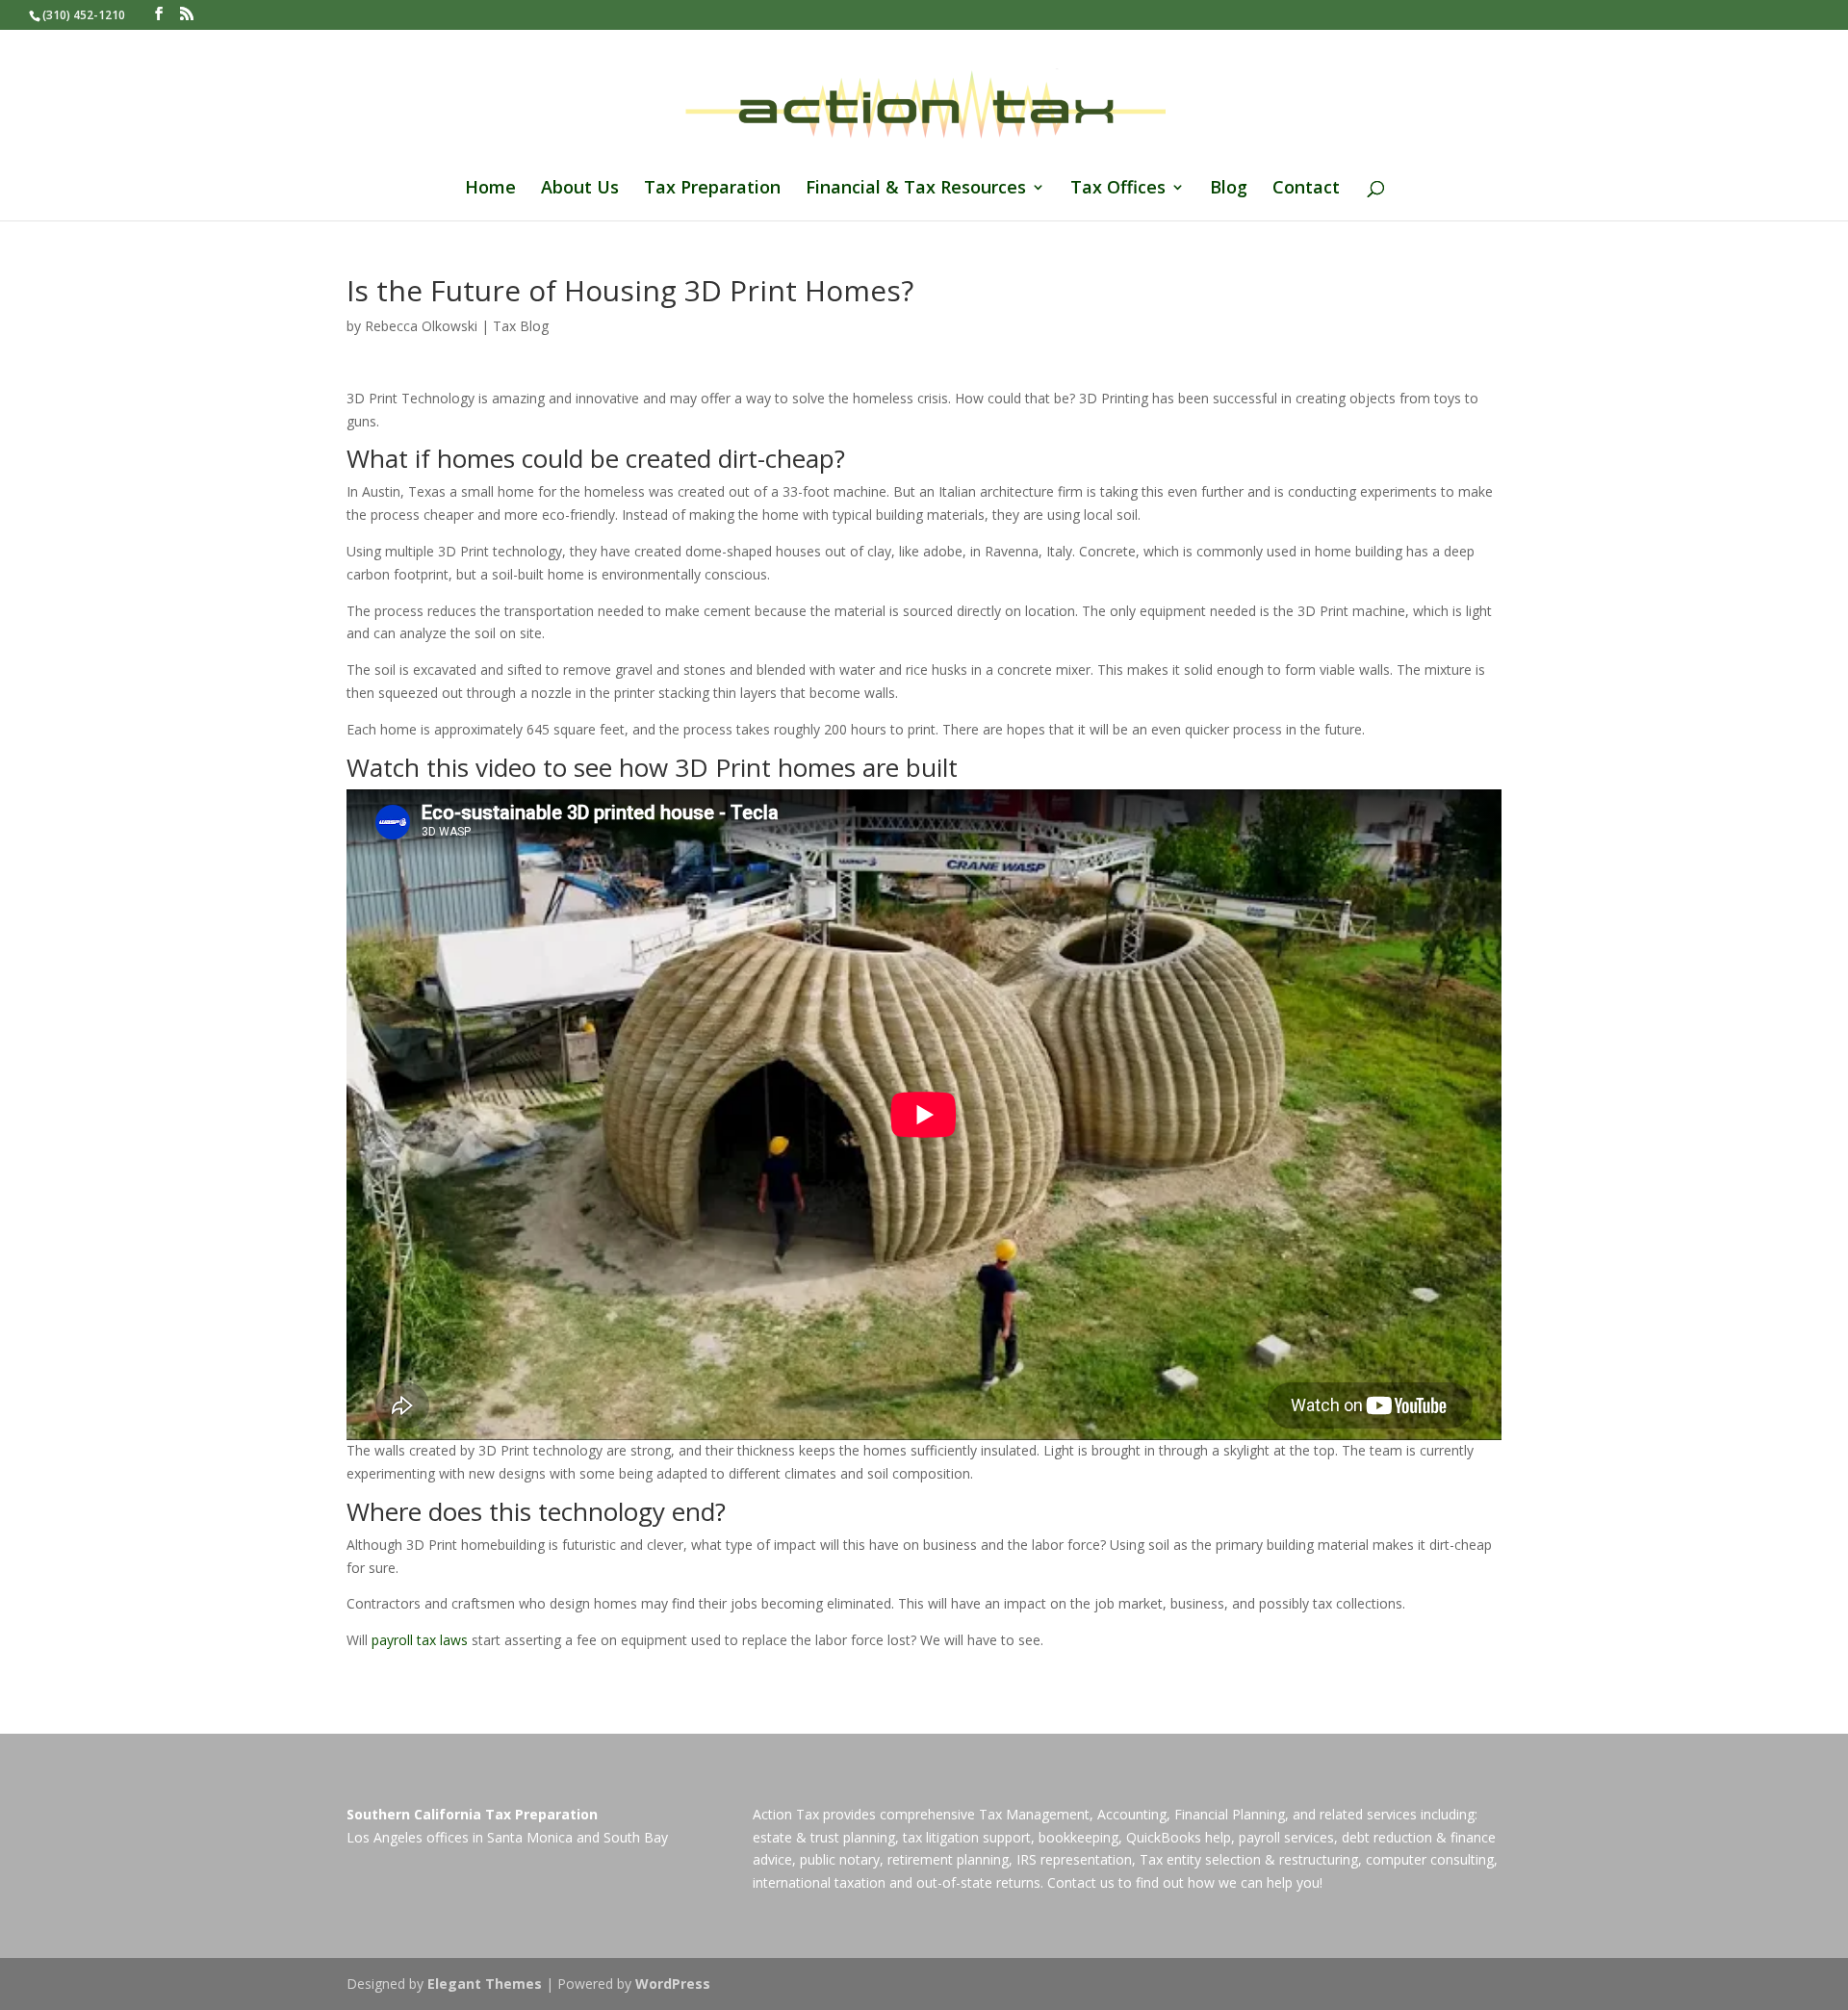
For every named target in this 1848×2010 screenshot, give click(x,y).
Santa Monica (530, 1837)
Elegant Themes (485, 1984)
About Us (580, 189)
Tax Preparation (712, 189)
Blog (1229, 189)
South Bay (636, 1837)
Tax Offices (1118, 189)
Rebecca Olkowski (421, 326)
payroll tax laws (420, 1640)
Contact (1306, 189)
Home (490, 189)
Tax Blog (521, 326)
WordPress (673, 1984)
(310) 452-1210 (84, 15)
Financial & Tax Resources (916, 189)
